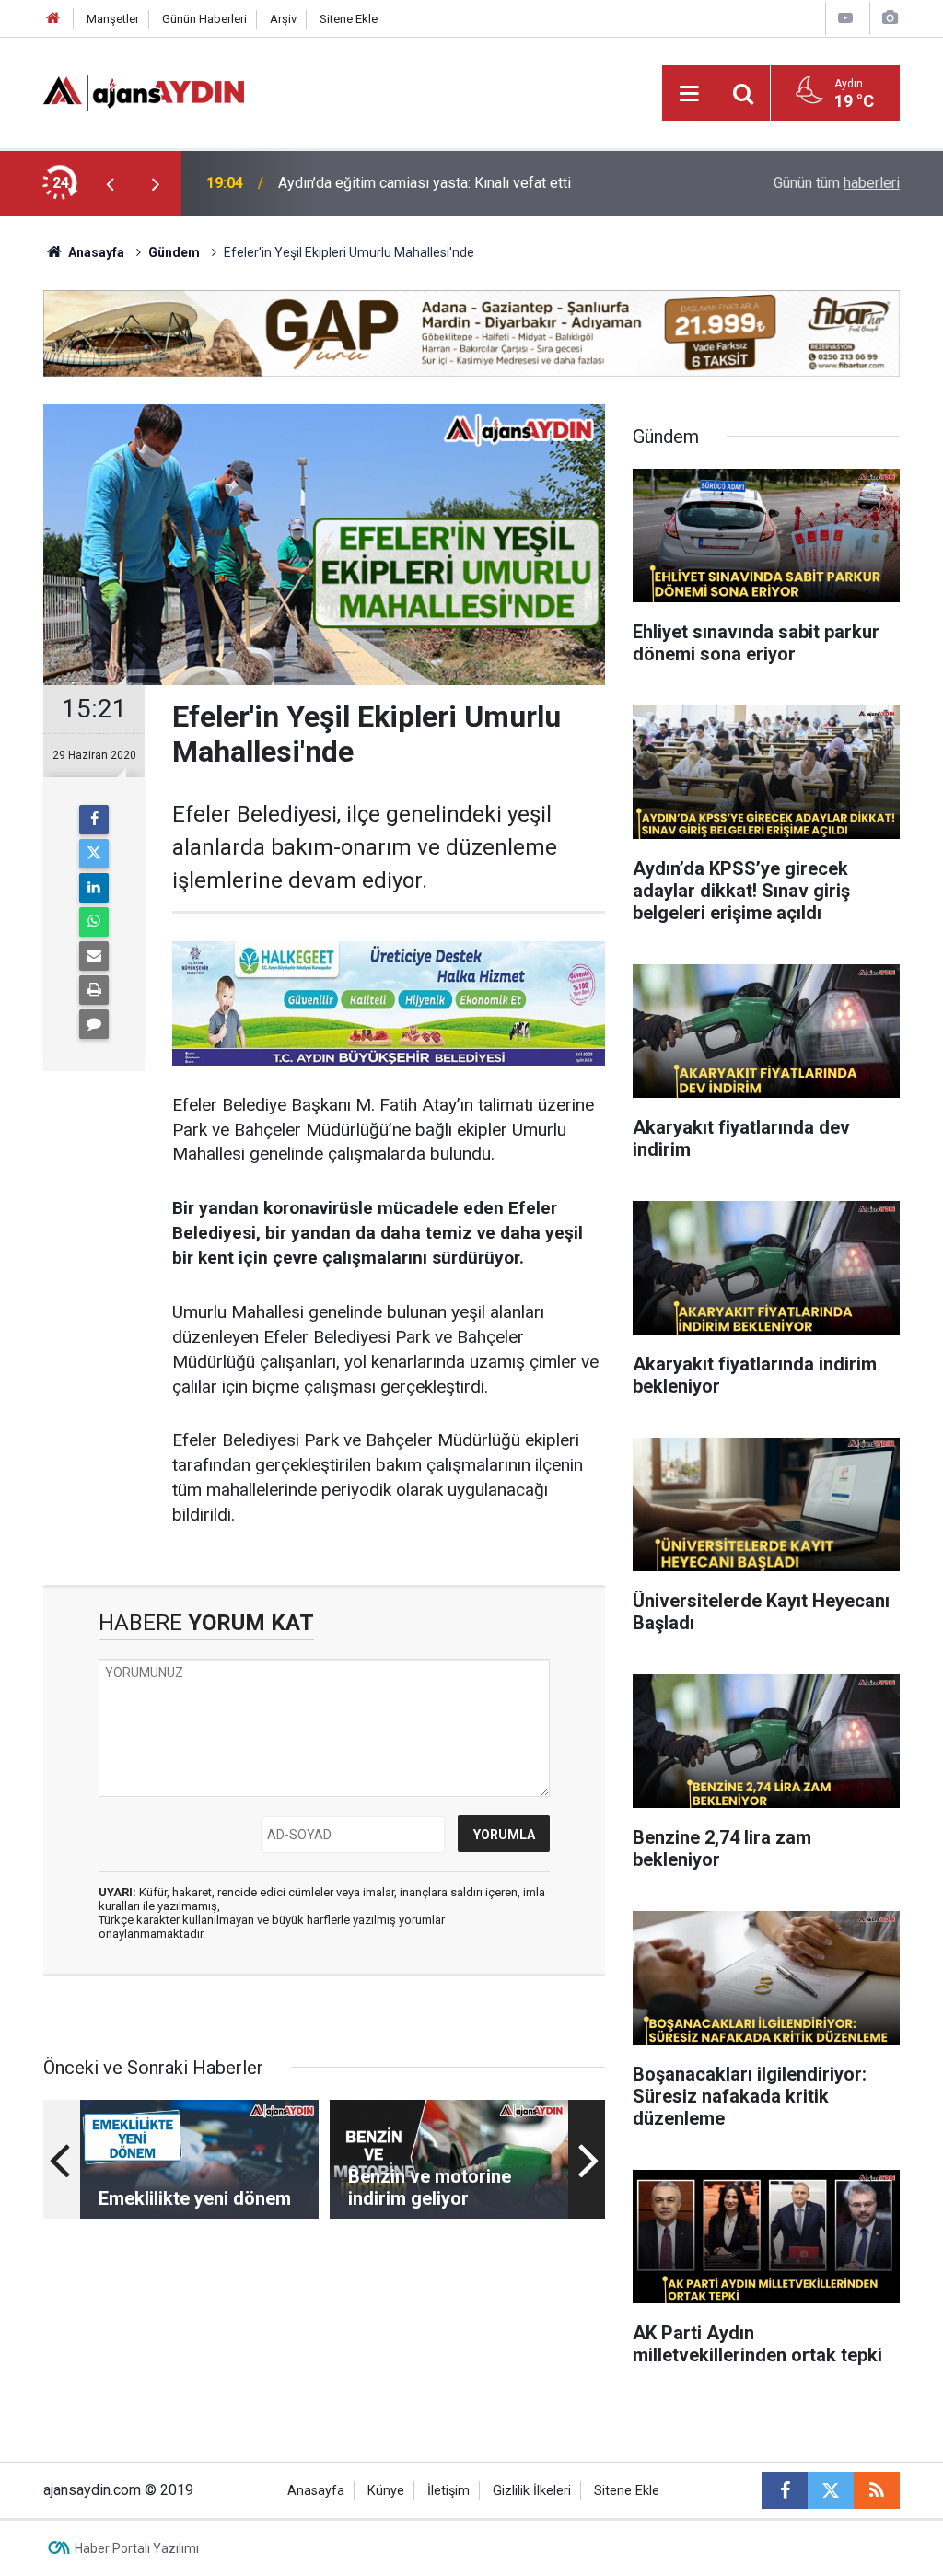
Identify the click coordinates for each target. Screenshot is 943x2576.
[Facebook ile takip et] (785, 2490)
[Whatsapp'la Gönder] (94, 922)
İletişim (448, 2491)
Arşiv (283, 19)
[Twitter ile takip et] (831, 2490)
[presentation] (110, 183)
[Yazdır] (94, 990)
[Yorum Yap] (94, 1024)
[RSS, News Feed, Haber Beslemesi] (877, 2490)
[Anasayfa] (53, 19)
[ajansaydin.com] (144, 92)
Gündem (174, 252)
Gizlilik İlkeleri (532, 2491)
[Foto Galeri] (890, 18)
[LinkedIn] (94, 888)
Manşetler (113, 19)
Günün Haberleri (204, 19)
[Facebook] (94, 820)
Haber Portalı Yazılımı (137, 2548)
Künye (386, 2491)
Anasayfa (95, 252)
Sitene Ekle (349, 19)
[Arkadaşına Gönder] (94, 956)
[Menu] (689, 94)
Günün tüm (837, 183)
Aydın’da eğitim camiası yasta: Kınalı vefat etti (425, 183)
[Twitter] (94, 854)
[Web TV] (845, 18)
